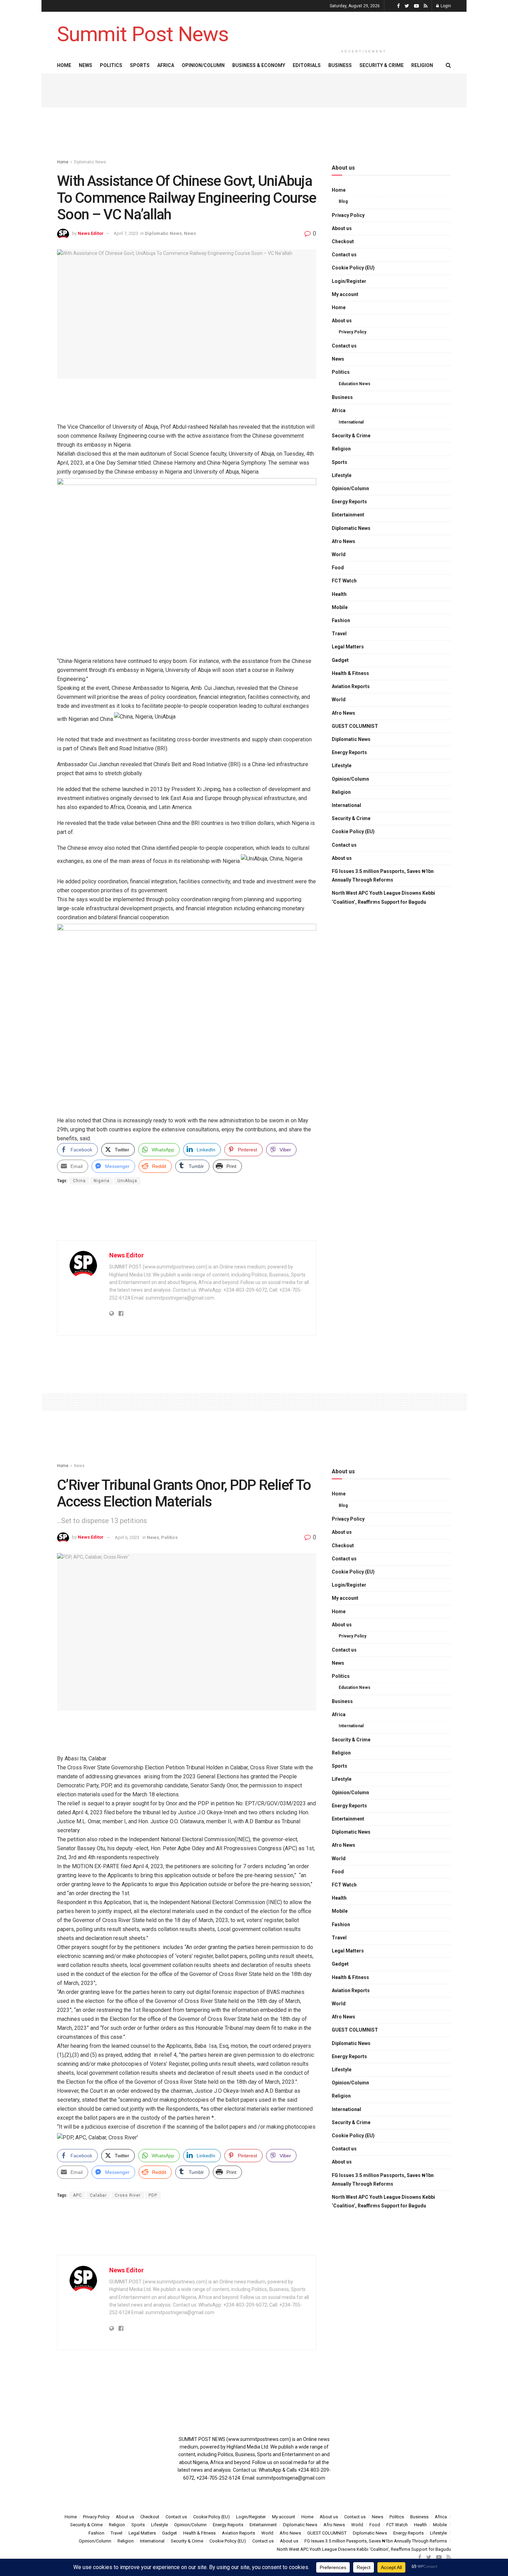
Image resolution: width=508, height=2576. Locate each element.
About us (342, 228)
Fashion (341, 620)
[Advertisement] (364, 28)
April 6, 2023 (127, 1537)
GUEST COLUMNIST (355, 726)
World (339, 554)
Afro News (344, 541)
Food (338, 568)
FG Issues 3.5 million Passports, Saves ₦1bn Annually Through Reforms (383, 876)
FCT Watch (344, 581)
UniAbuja (127, 1181)
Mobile (340, 607)
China (79, 1181)
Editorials (307, 65)
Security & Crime (382, 65)
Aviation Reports (351, 686)
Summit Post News (143, 34)
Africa (166, 65)
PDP (153, 2195)
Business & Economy (259, 65)
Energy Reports (349, 502)
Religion (422, 65)
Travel (339, 634)
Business (340, 65)
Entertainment (348, 515)
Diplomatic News (90, 162)
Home (64, 65)
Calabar (98, 2195)
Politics (111, 65)
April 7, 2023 (126, 233)
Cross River (128, 2195)
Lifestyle (342, 475)
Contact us (344, 255)
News (86, 65)
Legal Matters (348, 647)
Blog (343, 201)
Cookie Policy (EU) (353, 268)
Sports (140, 65)
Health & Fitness (350, 673)
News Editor (91, 233)
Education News (355, 384)
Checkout (343, 241)
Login (445, 6)
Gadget (340, 660)
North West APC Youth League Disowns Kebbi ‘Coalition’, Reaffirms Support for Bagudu (383, 897)
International (351, 422)
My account (345, 294)
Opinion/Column (203, 65)
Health (339, 594)
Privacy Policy (348, 215)
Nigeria (102, 1181)
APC (77, 2195)
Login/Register (349, 281)
